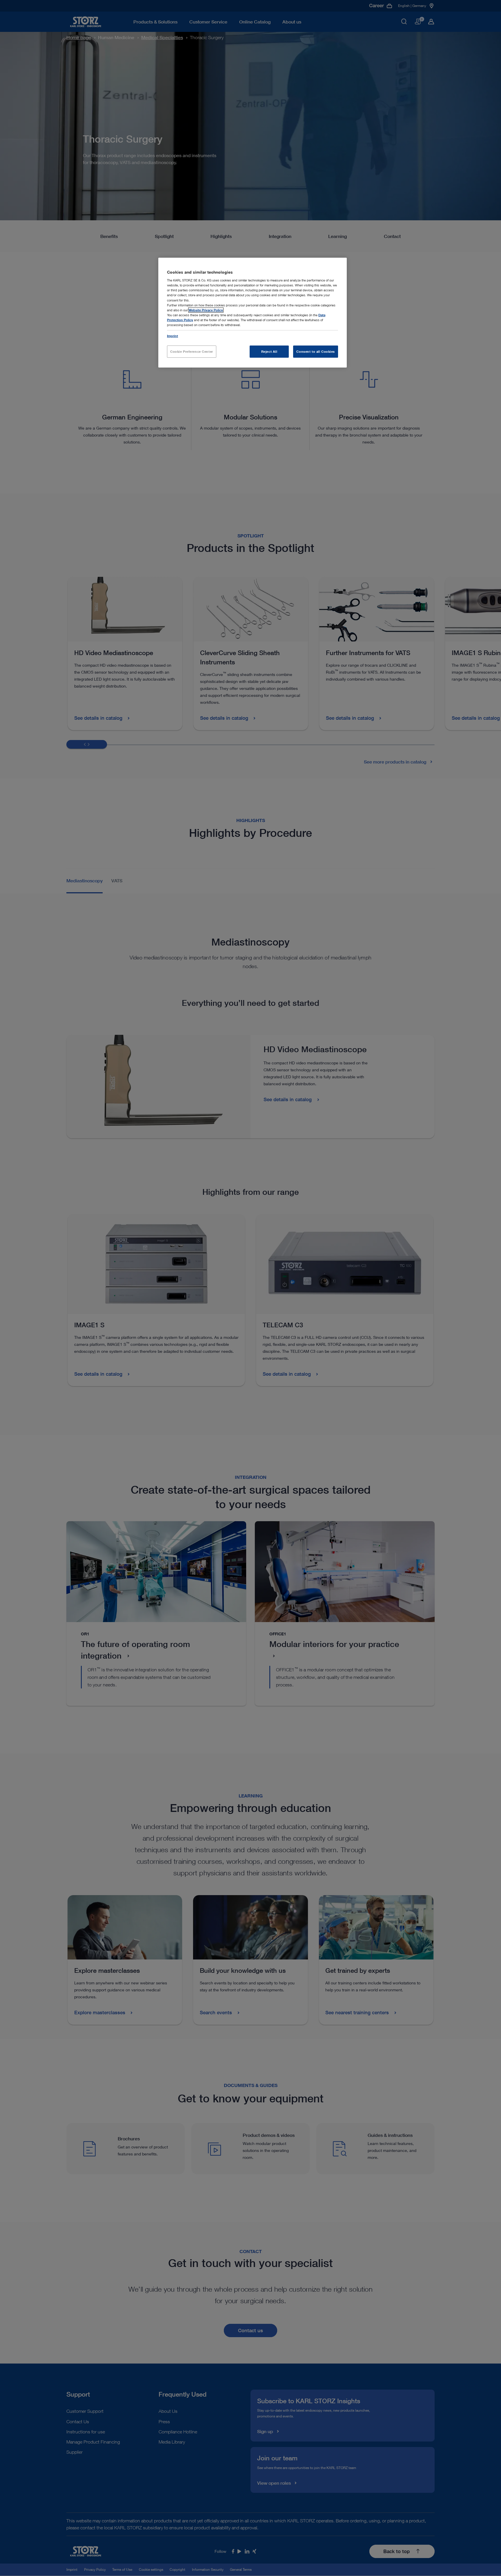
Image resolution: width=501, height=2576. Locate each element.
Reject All (269, 351)
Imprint (173, 336)
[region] (253, 313)
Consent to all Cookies (316, 351)
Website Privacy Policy (206, 310)
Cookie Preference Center (192, 351)
